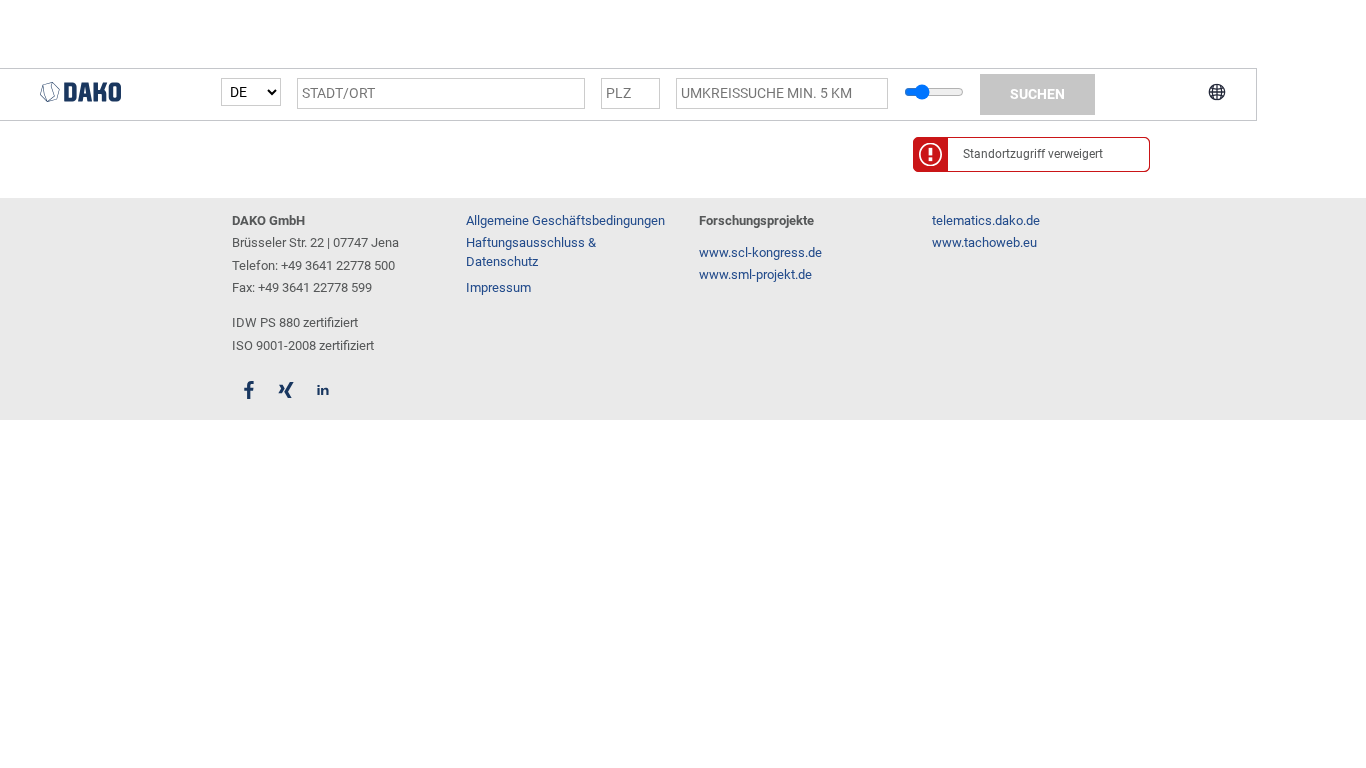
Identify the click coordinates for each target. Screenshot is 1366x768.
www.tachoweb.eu (984, 242)
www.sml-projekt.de (755, 274)
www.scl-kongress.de (760, 252)
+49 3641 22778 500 (338, 265)
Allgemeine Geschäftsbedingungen (565, 220)
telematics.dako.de (986, 220)
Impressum (498, 287)
